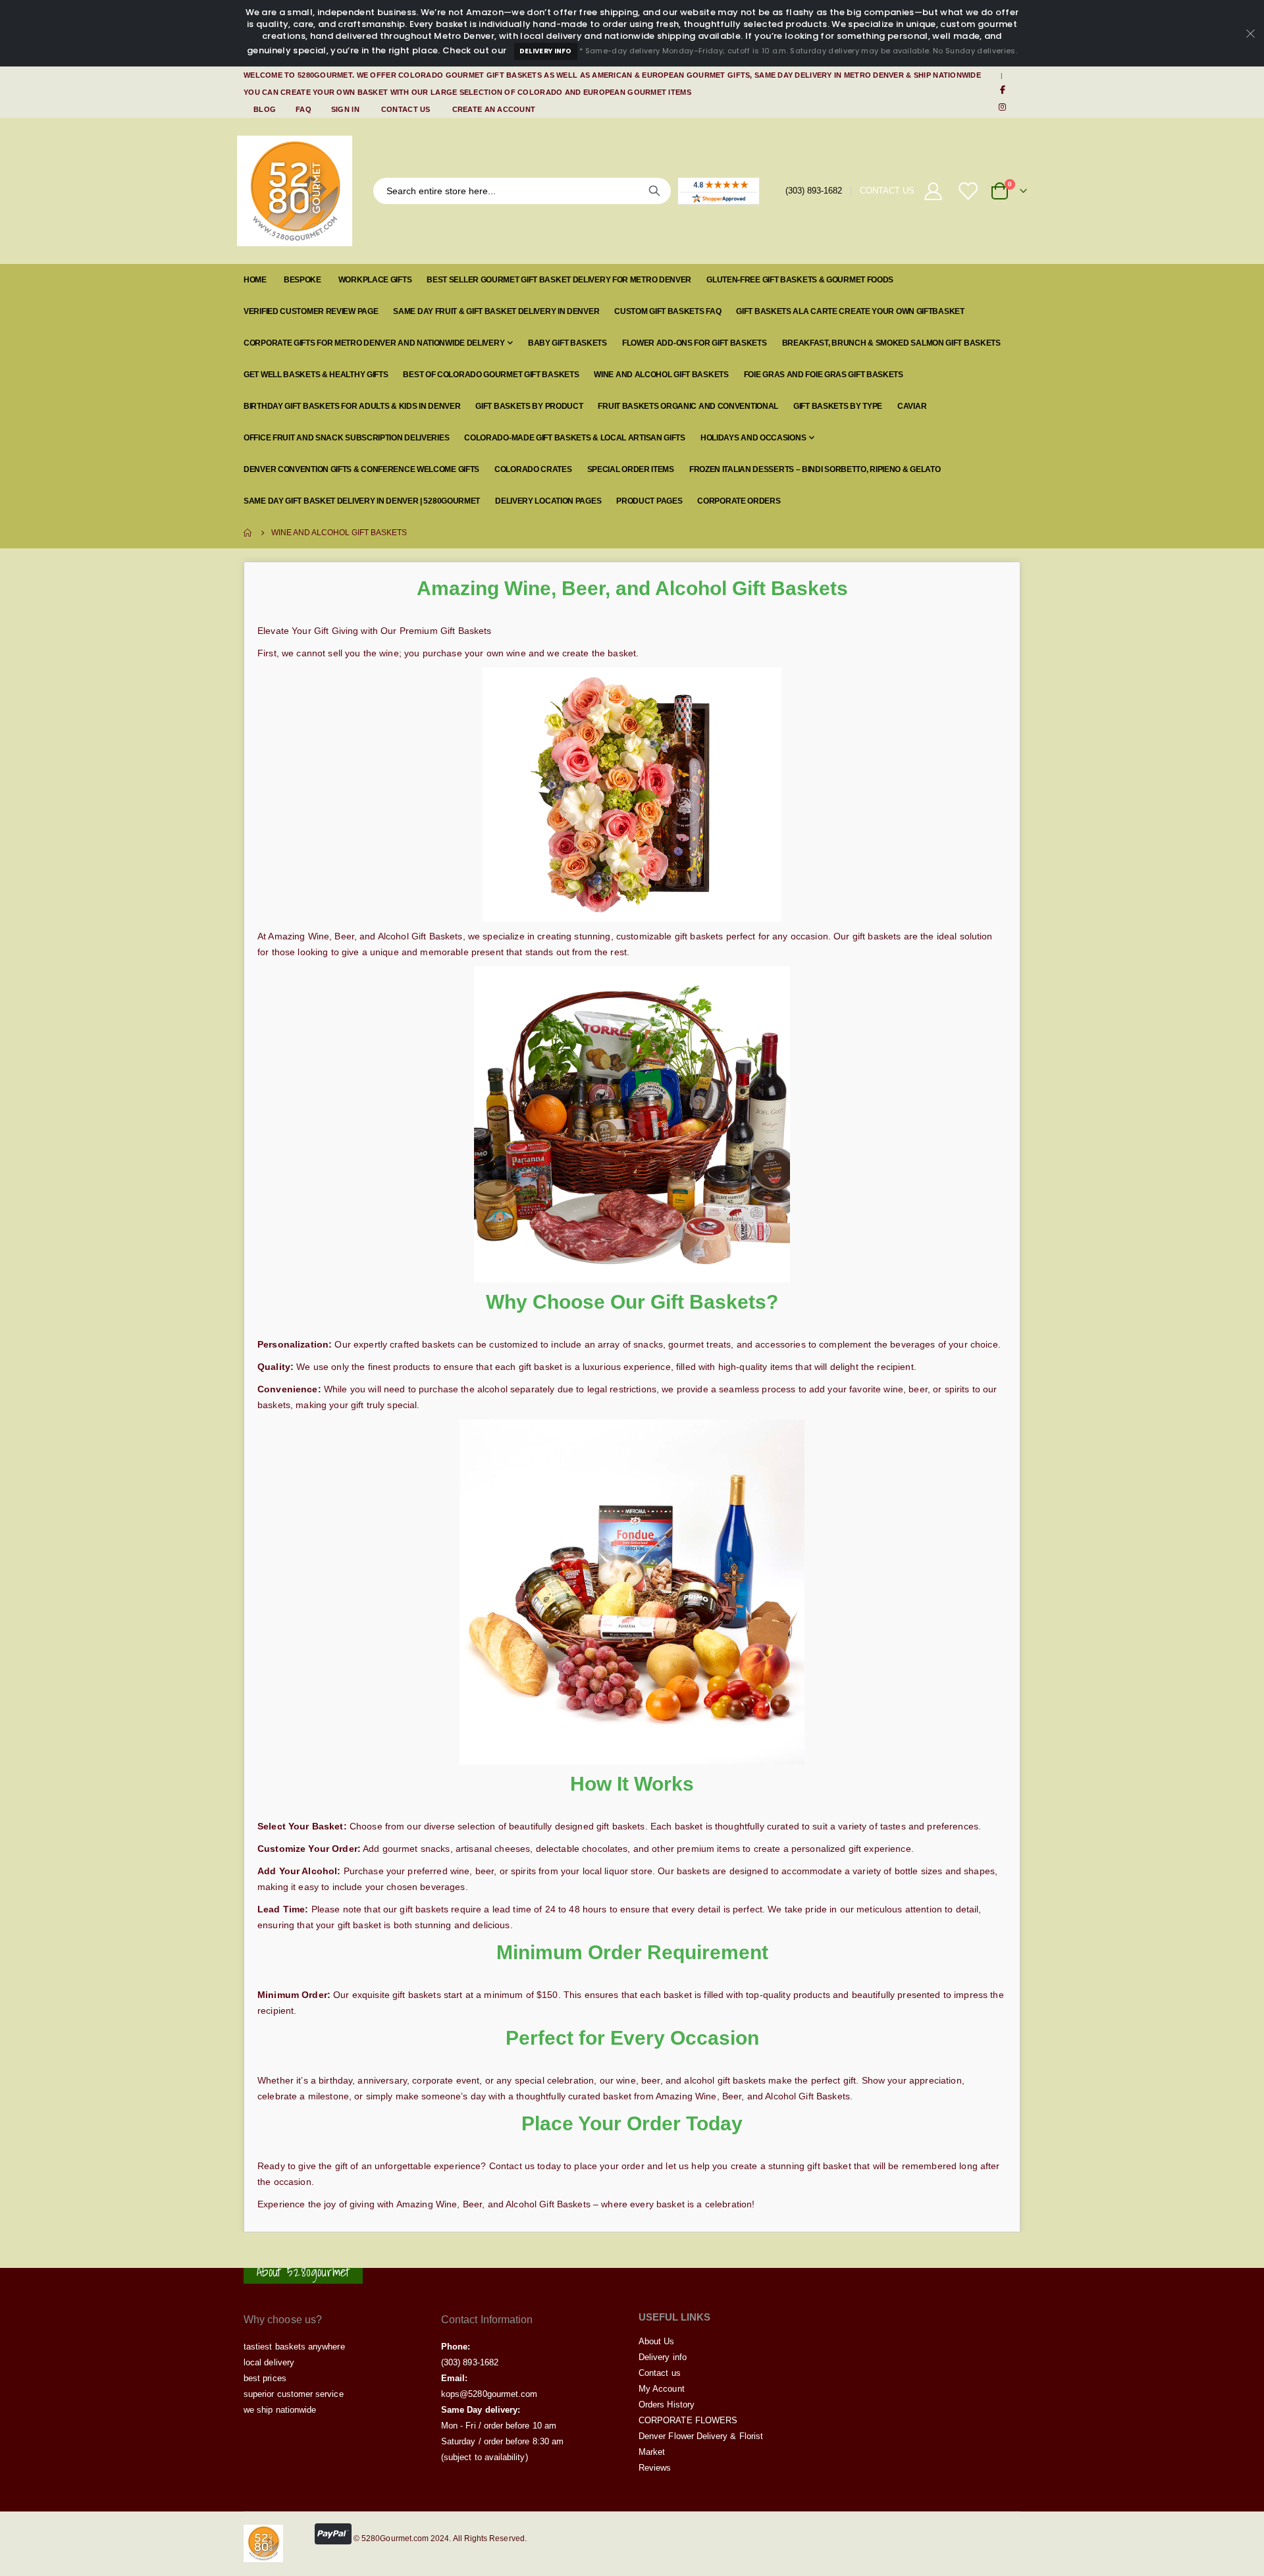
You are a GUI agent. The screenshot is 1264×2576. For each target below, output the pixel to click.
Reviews (655, 2468)
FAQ (303, 109)
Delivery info (663, 2357)
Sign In (345, 109)
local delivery (269, 2362)
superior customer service (294, 2394)
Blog (265, 109)
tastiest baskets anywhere (294, 2347)
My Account (662, 2389)
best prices (265, 2378)
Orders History (667, 2405)
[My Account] (933, 191)
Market (652, 2452)
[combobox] (522, 191)
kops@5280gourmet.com (489, 2394)
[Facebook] (1003, 90)
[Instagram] (1003, 107)
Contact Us (406, 109)
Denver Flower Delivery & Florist (701, 2436)
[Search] (654, 191)
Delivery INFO (546, 51)
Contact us (660, 2373)
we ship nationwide (280, 2410)
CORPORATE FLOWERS (688, 2420)
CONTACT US (887, 191)
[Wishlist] (969, 191)
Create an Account (494, 109)
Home (248, 533)
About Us (657, 2341)
